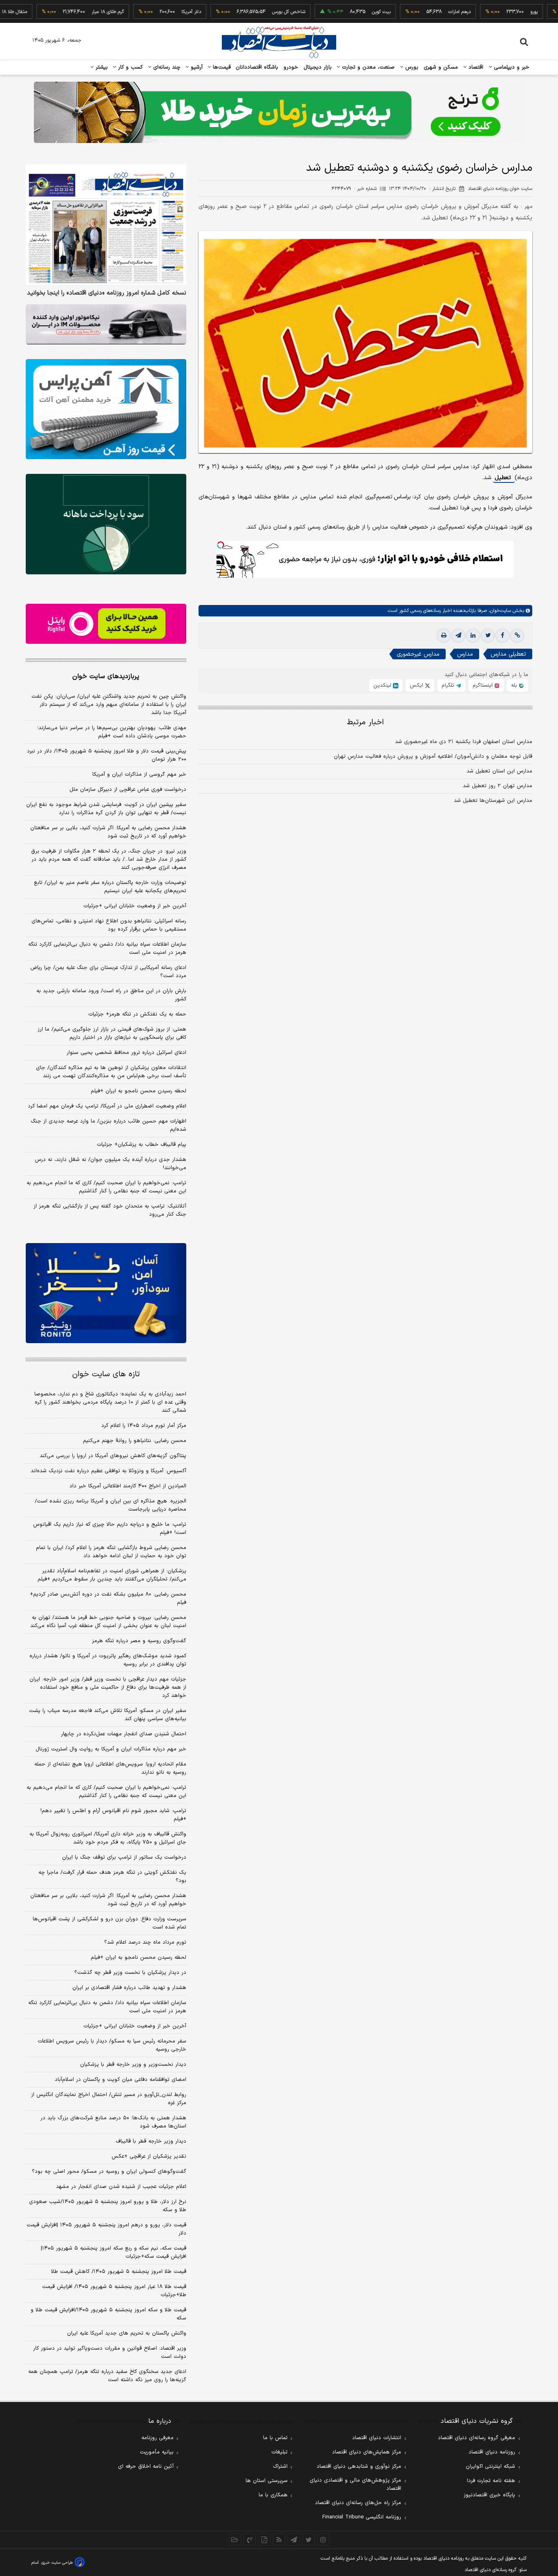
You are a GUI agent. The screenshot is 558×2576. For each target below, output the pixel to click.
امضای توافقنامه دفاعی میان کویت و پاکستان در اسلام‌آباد (121, 2080)
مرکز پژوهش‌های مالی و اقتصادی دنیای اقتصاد (355, 2484)
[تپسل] (221, 545)
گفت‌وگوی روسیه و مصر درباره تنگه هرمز (139, 1641)
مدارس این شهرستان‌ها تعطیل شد (493, 801)
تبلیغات (279, 2452)
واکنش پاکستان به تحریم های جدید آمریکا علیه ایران (127, 2333)
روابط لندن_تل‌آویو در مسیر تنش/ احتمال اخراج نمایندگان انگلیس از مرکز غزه (109, 2099)
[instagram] (323, 2540)
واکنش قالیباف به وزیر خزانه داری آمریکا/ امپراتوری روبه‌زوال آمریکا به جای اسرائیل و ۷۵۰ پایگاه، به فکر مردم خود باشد (108, 1838)
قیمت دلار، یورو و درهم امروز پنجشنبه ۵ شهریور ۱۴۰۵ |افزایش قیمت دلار (106, 2229)
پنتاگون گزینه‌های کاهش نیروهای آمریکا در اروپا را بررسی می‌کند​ (113, 1456)
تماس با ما (275, 2438)
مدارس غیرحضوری (418, 654)
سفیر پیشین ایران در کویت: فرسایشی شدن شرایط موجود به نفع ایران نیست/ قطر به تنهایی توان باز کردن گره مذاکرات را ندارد (106, 809)
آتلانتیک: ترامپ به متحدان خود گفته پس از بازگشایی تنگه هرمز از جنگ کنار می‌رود (110, 1210)
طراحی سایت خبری (57, 2563)
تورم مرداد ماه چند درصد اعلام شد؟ (145, 1942)
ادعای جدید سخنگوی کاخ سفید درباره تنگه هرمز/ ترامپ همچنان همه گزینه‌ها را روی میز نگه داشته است (107, 2376)
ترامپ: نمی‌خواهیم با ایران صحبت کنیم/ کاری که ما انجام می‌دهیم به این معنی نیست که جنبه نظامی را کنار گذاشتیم (106, 1187)
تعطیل (504, 478)
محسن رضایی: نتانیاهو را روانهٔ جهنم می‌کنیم (135, 1441)
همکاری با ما (273, 2495)
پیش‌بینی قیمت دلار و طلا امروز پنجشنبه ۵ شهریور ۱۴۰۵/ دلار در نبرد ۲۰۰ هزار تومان (107, 755)
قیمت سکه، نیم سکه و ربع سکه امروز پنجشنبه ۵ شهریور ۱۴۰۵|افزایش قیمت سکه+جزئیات (114, 2252)
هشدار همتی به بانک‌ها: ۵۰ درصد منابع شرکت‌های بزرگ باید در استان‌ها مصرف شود (113, 2122)
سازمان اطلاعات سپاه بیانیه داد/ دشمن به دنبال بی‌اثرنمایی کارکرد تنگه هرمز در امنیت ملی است (107, 949)
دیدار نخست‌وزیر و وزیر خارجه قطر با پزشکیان (133, 2065)
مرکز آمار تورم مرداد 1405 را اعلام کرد (144, 1426)
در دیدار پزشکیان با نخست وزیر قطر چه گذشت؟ (130, 1973)
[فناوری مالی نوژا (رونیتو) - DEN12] (106, 1293)
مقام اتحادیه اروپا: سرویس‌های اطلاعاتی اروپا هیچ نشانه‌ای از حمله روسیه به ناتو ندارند (110, 1768)
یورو (487, 12)
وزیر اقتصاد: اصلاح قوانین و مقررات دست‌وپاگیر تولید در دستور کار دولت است (110, 2353)
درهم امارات (412, 12)
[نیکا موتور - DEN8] (106, 324)
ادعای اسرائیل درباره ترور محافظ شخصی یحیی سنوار (126, 1053)
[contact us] (250, 2540)
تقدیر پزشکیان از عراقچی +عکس (149, 2156)
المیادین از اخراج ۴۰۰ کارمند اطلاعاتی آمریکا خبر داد (128, 1486)
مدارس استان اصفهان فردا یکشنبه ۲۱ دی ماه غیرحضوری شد (464, 742)
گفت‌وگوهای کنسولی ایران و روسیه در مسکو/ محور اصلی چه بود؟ (109, 2172)
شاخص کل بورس (242, 12)
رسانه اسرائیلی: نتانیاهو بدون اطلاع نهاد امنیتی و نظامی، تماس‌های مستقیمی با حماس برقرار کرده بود (109, 925)
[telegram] (458, 636)
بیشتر (101, 67)
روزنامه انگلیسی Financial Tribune (362, 2517)
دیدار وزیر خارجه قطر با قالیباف (151, 2141)
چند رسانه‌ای (166, 67)
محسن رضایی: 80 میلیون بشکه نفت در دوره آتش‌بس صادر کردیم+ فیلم (108, 1598)
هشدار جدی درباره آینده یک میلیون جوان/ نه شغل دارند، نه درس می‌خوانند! (110, 1164)
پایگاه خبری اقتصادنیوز (489, 2495)
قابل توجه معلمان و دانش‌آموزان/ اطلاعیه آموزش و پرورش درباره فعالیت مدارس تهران (433, 757)
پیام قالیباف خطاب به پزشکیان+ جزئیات (142, 1145)
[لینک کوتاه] (517, 636)
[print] (444, 636)
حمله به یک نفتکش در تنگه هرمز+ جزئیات (137, 1014)
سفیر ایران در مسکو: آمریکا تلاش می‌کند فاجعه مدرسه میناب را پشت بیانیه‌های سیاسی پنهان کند (108, 1715)
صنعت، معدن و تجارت (367, 67)
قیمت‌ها (221, 67)
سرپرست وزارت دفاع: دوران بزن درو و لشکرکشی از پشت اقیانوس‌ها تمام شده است (109, 1923)
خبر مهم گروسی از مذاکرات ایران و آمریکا (139, 775)
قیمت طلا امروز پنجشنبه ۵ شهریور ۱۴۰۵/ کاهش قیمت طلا (119, 2272)
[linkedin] (473, 636)
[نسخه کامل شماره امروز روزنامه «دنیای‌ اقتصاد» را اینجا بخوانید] (106, 224)
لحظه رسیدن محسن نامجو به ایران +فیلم (138, 1091)
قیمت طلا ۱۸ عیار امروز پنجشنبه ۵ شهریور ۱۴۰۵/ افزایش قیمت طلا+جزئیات (114, 2291)
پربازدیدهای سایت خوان (106, 676)
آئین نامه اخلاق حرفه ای (146, 2467)
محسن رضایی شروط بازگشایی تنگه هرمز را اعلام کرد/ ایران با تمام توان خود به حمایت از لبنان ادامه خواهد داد (111, 1552)
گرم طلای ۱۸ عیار (61, 12)
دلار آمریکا (144, 12)
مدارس (465, 654)
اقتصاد (475, 67)
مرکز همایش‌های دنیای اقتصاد (367, 2452)
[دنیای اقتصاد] (279, 42)
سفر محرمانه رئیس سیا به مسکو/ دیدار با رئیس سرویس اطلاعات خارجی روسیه (112, 2045)
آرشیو (196, 67)
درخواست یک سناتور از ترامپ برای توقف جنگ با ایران (124, 1857)
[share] (264, 2540)
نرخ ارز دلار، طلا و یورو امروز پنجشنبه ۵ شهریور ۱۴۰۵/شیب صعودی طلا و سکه (108, 2206)
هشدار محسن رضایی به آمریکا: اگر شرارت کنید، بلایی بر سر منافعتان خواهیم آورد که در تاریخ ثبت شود (108, 832)
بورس (411, 67)
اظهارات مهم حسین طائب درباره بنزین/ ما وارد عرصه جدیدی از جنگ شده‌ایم (108, 1125)
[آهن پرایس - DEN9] (106, 409)
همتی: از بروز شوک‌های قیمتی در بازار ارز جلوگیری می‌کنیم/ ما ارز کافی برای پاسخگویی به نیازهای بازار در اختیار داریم (112, 1034)
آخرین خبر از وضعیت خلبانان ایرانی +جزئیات (135, 906)
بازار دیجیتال (318, 67)
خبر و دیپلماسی (511, 67)
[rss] (279, 2540)
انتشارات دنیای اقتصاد (377, 2438)
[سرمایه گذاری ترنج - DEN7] (279, 112)
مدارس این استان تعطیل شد (499, 771)
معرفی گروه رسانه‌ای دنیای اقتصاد (477, 2438)
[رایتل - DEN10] (106, 624)
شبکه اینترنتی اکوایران (490, 2467)
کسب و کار (129, 67)
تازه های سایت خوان (106, 1374)
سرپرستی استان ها (267, 2481)
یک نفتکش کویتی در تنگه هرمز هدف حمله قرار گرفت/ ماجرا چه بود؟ (112, 1877)
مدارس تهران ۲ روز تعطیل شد (498, 786)
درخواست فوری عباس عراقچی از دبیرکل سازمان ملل (128, 790)
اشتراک (280, 2467)
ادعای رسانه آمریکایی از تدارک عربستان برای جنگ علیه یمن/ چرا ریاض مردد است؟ (108, 972)
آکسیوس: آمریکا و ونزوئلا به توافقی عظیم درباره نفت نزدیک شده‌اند (108, 1471)
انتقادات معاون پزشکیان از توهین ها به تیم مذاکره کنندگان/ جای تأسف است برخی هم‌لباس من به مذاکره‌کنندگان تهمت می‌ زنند (111, 1072)
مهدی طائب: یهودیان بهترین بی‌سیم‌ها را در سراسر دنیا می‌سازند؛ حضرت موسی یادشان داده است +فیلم (112, 732)
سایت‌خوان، (499, 611)
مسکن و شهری (441, 67)
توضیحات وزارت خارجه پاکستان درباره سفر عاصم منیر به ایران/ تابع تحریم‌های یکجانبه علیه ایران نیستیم (110, 887)
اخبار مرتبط (365, 722)
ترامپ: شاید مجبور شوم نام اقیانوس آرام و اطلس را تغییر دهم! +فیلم (113, 1815)
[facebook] (502, 636)
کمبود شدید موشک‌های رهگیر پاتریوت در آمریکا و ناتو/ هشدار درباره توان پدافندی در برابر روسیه (108, 1660)
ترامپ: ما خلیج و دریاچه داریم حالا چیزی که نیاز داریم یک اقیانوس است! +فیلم (110, 1529)
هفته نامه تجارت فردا (491, 2481)
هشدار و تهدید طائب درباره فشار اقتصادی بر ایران (129, 1988)
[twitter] (488, 636)
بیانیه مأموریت (157, 2452)
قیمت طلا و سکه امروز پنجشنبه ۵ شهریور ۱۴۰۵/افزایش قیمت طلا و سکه (108, 2314)
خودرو (291, 67)
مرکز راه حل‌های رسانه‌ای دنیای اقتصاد (358, 2503)
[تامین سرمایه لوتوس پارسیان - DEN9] (106, 524)
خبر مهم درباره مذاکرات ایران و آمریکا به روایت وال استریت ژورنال (111, 1749)
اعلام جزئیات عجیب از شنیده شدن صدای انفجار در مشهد (121, 2187)
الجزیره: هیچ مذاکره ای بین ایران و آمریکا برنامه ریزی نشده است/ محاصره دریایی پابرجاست (110, 1505)
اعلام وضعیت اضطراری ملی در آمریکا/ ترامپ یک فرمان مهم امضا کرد (107, 1106)
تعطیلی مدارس (508, 654)
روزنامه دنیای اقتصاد (492, 2452)
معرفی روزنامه (157, 2438)
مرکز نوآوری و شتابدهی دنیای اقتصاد (359, 2467)
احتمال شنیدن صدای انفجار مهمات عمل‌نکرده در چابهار (124, 1734)
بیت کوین (334, 12)
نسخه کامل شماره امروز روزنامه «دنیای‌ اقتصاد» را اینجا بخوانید (107, 293)
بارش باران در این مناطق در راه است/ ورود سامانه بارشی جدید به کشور (111, 995)
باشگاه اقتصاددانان (257, 67)
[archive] (235, 2540)
